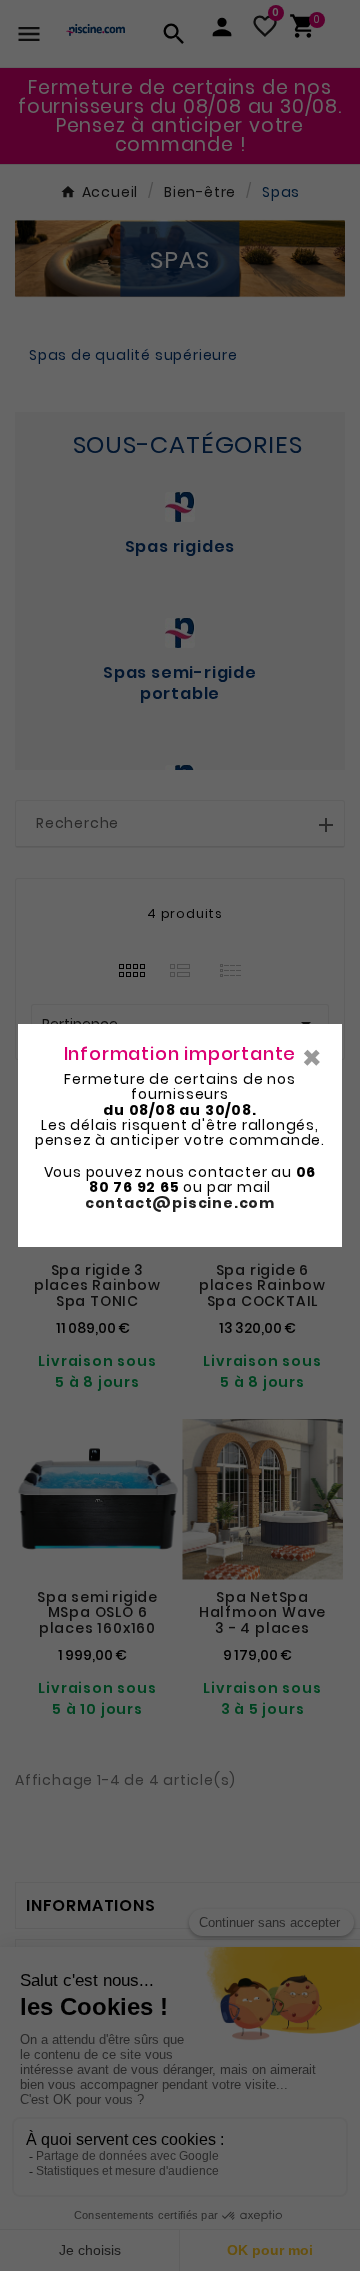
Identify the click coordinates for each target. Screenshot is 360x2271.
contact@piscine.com (180, 1203)
